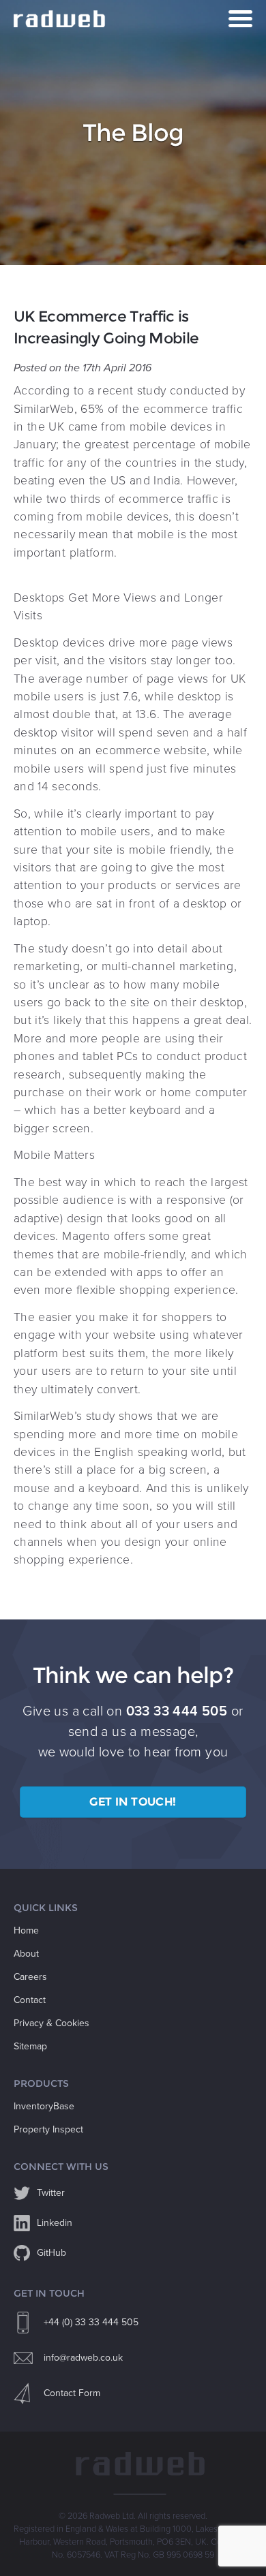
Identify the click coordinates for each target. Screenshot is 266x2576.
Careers (30, 1977)
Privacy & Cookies (51, 2023)
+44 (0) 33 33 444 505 (91, 2322)
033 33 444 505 (177, 1711)
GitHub (51, 2253)
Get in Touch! (133, 1802)
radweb (61, 19)
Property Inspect (48, 2129)
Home (26, 1930)
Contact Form (72, 2393)
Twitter (51, 2193)
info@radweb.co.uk (83, 2358)
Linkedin (55, 2223)
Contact (30, 2000)
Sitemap (30, 2046)
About (26, 1954)
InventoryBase (44, 2106)
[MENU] (240, 19)
